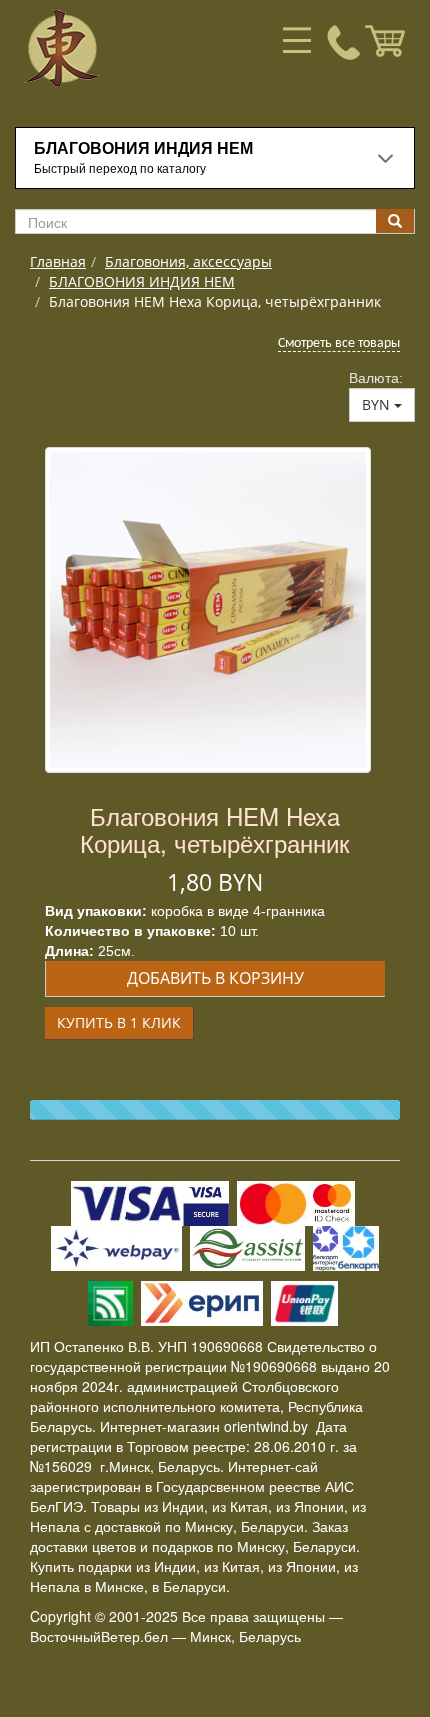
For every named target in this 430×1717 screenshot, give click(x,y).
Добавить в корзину (215, 978)
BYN (378, 404)
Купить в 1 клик (119, 1022)
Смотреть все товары (339, 343)
